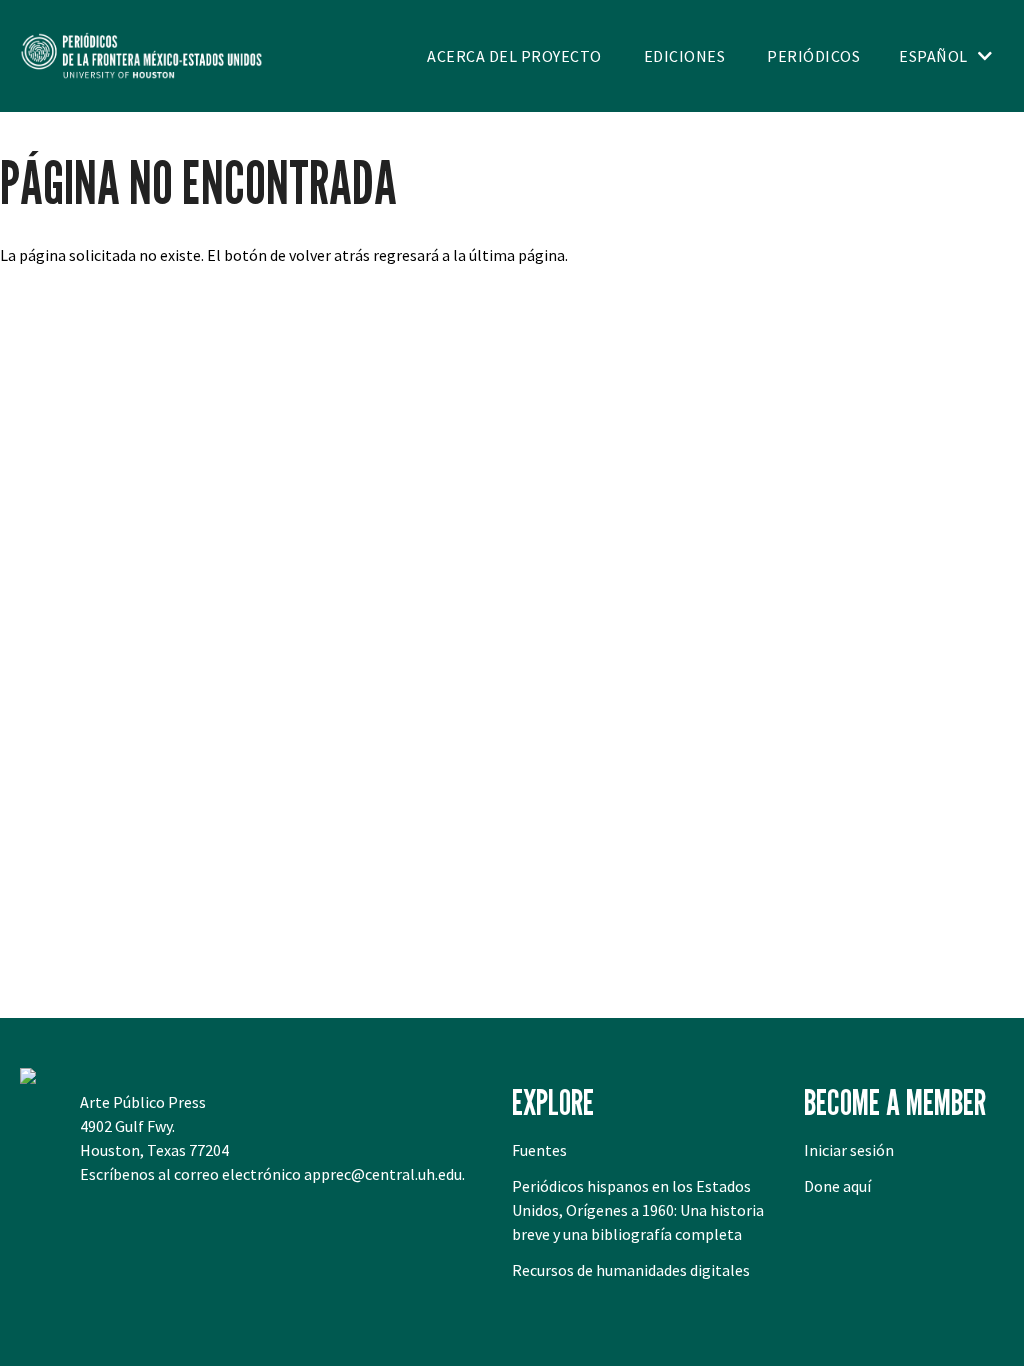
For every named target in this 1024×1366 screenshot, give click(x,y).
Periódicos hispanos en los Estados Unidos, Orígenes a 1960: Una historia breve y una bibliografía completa (638, 1210)
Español (933, 56)
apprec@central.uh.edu (383, 1174)
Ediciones (685, 56)
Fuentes (539, 1150)
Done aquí (837, 1186)
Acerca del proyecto (514, 56)
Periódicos (813, 56)
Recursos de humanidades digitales (631, 1270)
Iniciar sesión (849, 1150)
